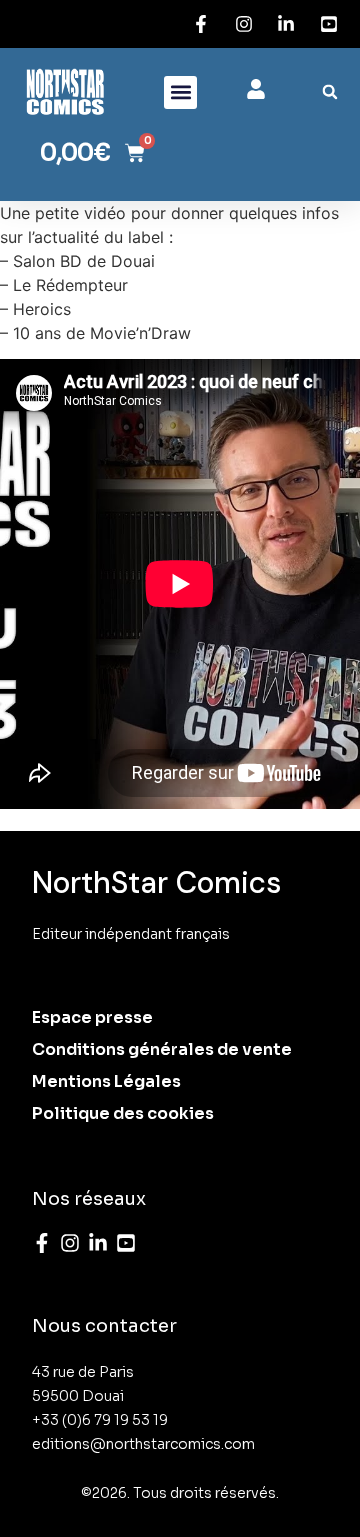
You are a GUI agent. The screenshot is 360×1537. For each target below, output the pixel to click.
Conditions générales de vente (162, 1049)
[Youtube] (126, 1243)
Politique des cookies (123, 1113)
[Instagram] (70, 1243)
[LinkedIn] (98, 1243)
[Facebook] (42, 1243)
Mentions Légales (106, 1081)
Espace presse (92, 1017)
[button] (180, 92)
